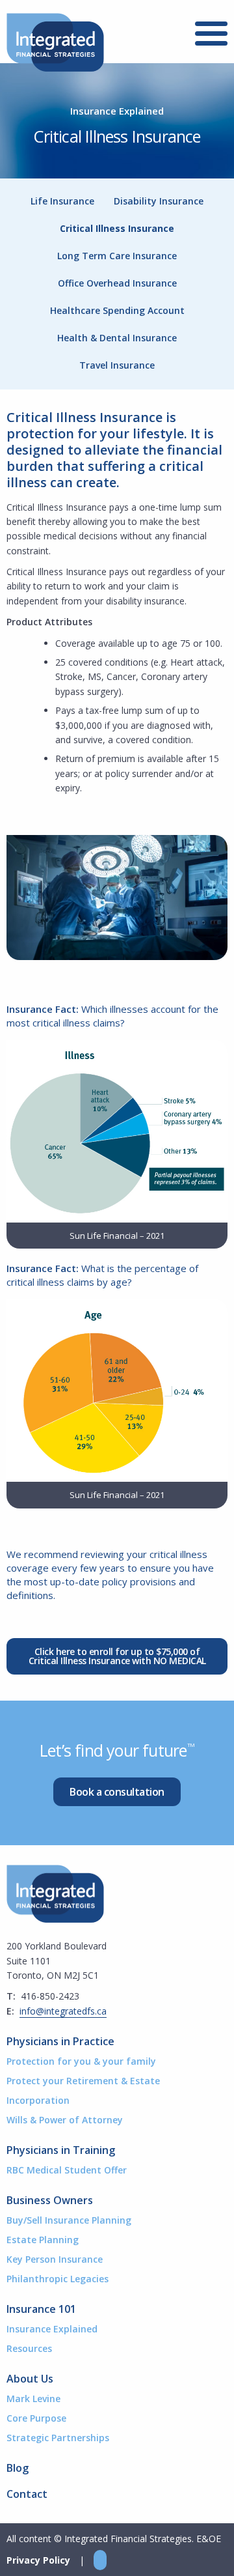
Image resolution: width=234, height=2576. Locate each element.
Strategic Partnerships (58, 2438)
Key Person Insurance (55, 2259)
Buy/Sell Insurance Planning (69, 2220)
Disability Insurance (159, 201)
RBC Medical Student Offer (67, 2170)
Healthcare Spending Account (117, 310)
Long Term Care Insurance (117, 256)
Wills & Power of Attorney (65, 2120)
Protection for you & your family (81, 2061)
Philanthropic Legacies (58, 2279)
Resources (29, 2348)
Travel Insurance (117, 365)
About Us (30, 2379)
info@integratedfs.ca (63, 2011)
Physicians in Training (61, 2150)
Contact (27, 2494)
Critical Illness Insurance (117, 228)
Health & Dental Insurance (117, 338)
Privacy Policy (38, 2560)
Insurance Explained (52, 2329)
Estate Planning (43, 2240)
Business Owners (50, 2200)
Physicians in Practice (60, 2041)
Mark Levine (33, 2399)
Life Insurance (62, 201)
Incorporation (38, 2100)
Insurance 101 (41, 2309)
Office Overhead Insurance (117, 283)
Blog (18, 2468)
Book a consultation (117, 1792)
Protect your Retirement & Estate (83, 2081)
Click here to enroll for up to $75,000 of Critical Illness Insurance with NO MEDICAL (117, 1656)
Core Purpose (36, 2418)
